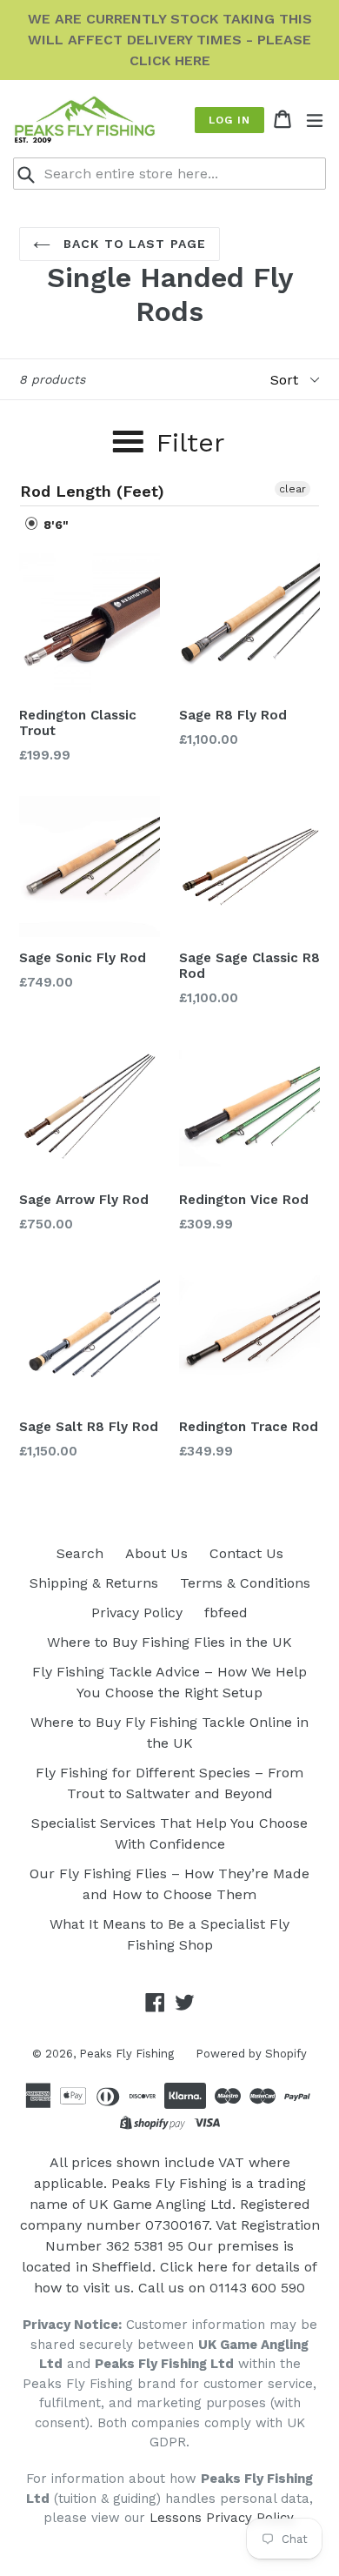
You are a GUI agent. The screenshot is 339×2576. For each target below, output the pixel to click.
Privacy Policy (137, 1613)
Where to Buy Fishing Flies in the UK (169, 1642)
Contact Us (246, 1553)
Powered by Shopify (251, 2054)
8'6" (54, 525)
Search (80, 1553)
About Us (156, 1553)
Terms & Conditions (245, 1583)
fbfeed (226, 1613)
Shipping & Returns (94, 1583)
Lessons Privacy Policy (221, 2518)
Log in (229, 120)
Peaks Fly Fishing (126, 2054)
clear (292, 489)
